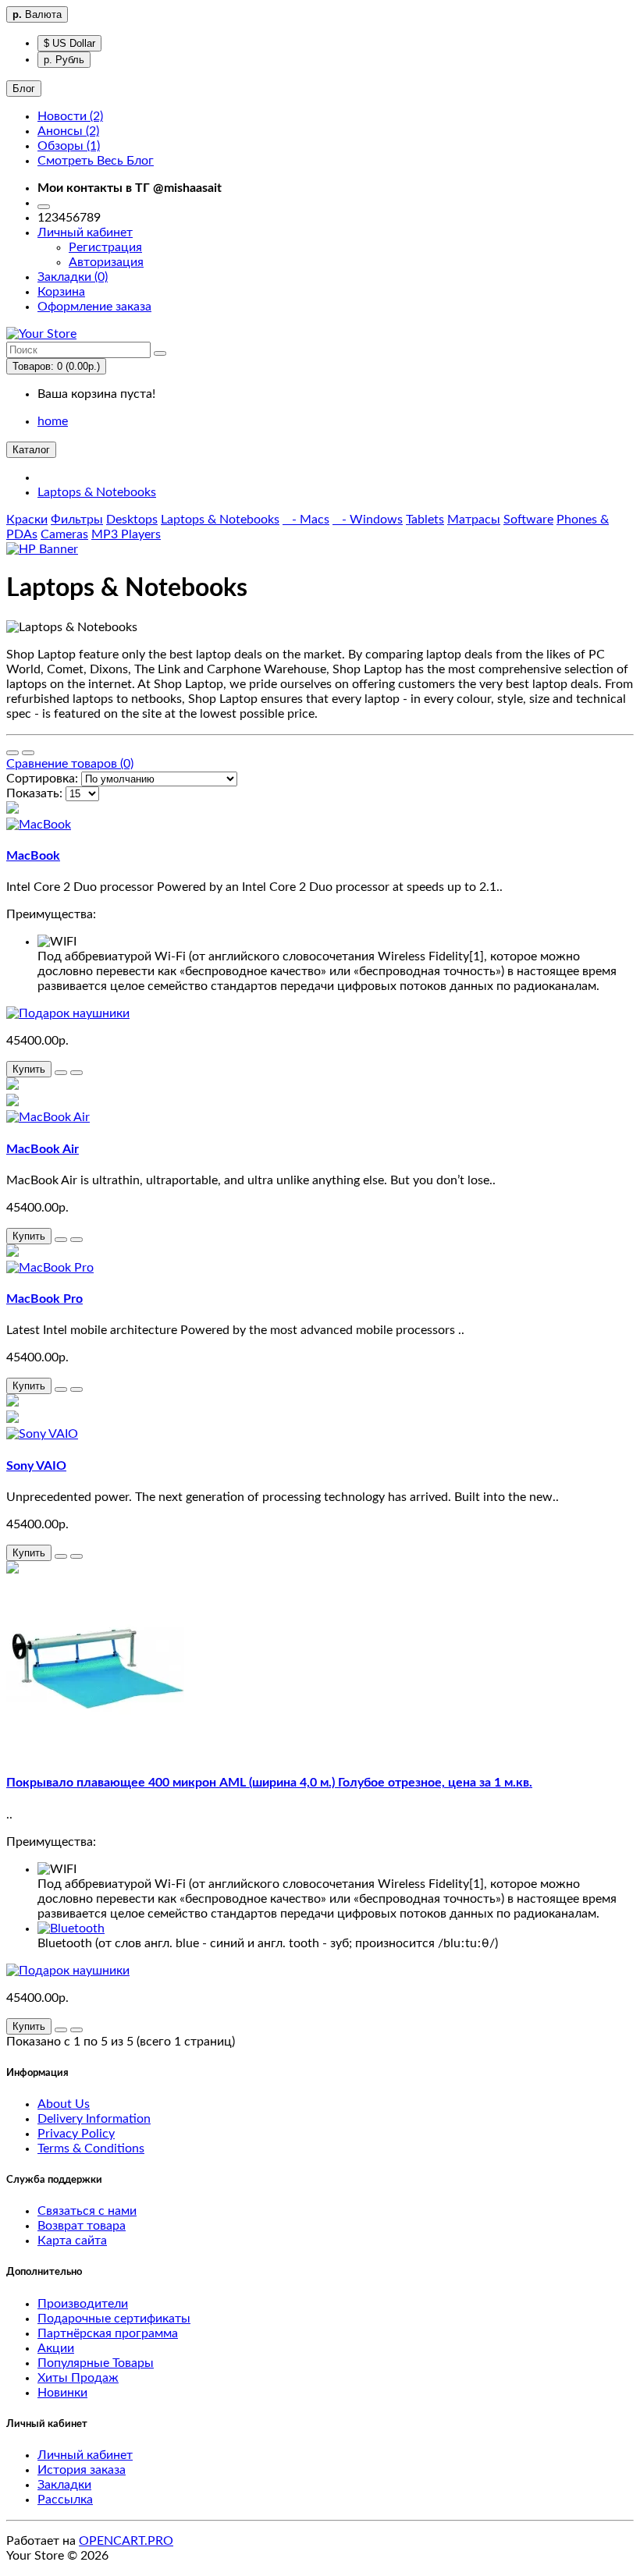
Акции (56, 2348)
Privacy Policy (76, 2134)
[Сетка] (28, 753)
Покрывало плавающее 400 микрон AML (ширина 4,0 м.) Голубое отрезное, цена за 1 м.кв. (269, 1783)
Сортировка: (42, 779)
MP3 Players (126, 534)
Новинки (62, 2393)
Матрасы (474, 520)
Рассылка (65, 2500)
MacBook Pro (44, 1299)
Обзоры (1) (69, 146)
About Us (64, 2104)
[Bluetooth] (71, 1928)
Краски (27, 520)
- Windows (368, 520)
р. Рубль (64, 60)
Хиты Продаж (78, 2378)
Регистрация (105, 247)
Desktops (132, 520)
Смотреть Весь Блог (96, 161)
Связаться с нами (87, 2211)
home (53, 421)
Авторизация (106, 262)
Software (528, 520)
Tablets (425, 520)
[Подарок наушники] (68, 1013)
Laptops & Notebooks (97, 492)
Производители (83, 2304)
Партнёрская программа (108, 2333)
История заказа (82, 2470)
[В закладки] (61, 1073)
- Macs (306, 520)
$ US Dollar (69, 43)
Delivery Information (94, 2119)
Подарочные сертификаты (114, 2319)
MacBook (33, 856)
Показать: (34, 793)
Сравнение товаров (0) (70, 764)
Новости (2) (70, 116)
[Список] (12, 753)
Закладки (64, 2485)
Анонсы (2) (68, 131)
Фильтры (77, 520)
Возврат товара (82, 2226)
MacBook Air (43, 1149)
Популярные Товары (96, 2363)
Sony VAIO (36, 1466)
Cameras (64, 534)
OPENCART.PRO (126, 2541)
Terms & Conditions (91, 2148)
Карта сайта (72, 2241)
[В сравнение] (76, 1073)
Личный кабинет (85, 2455)
